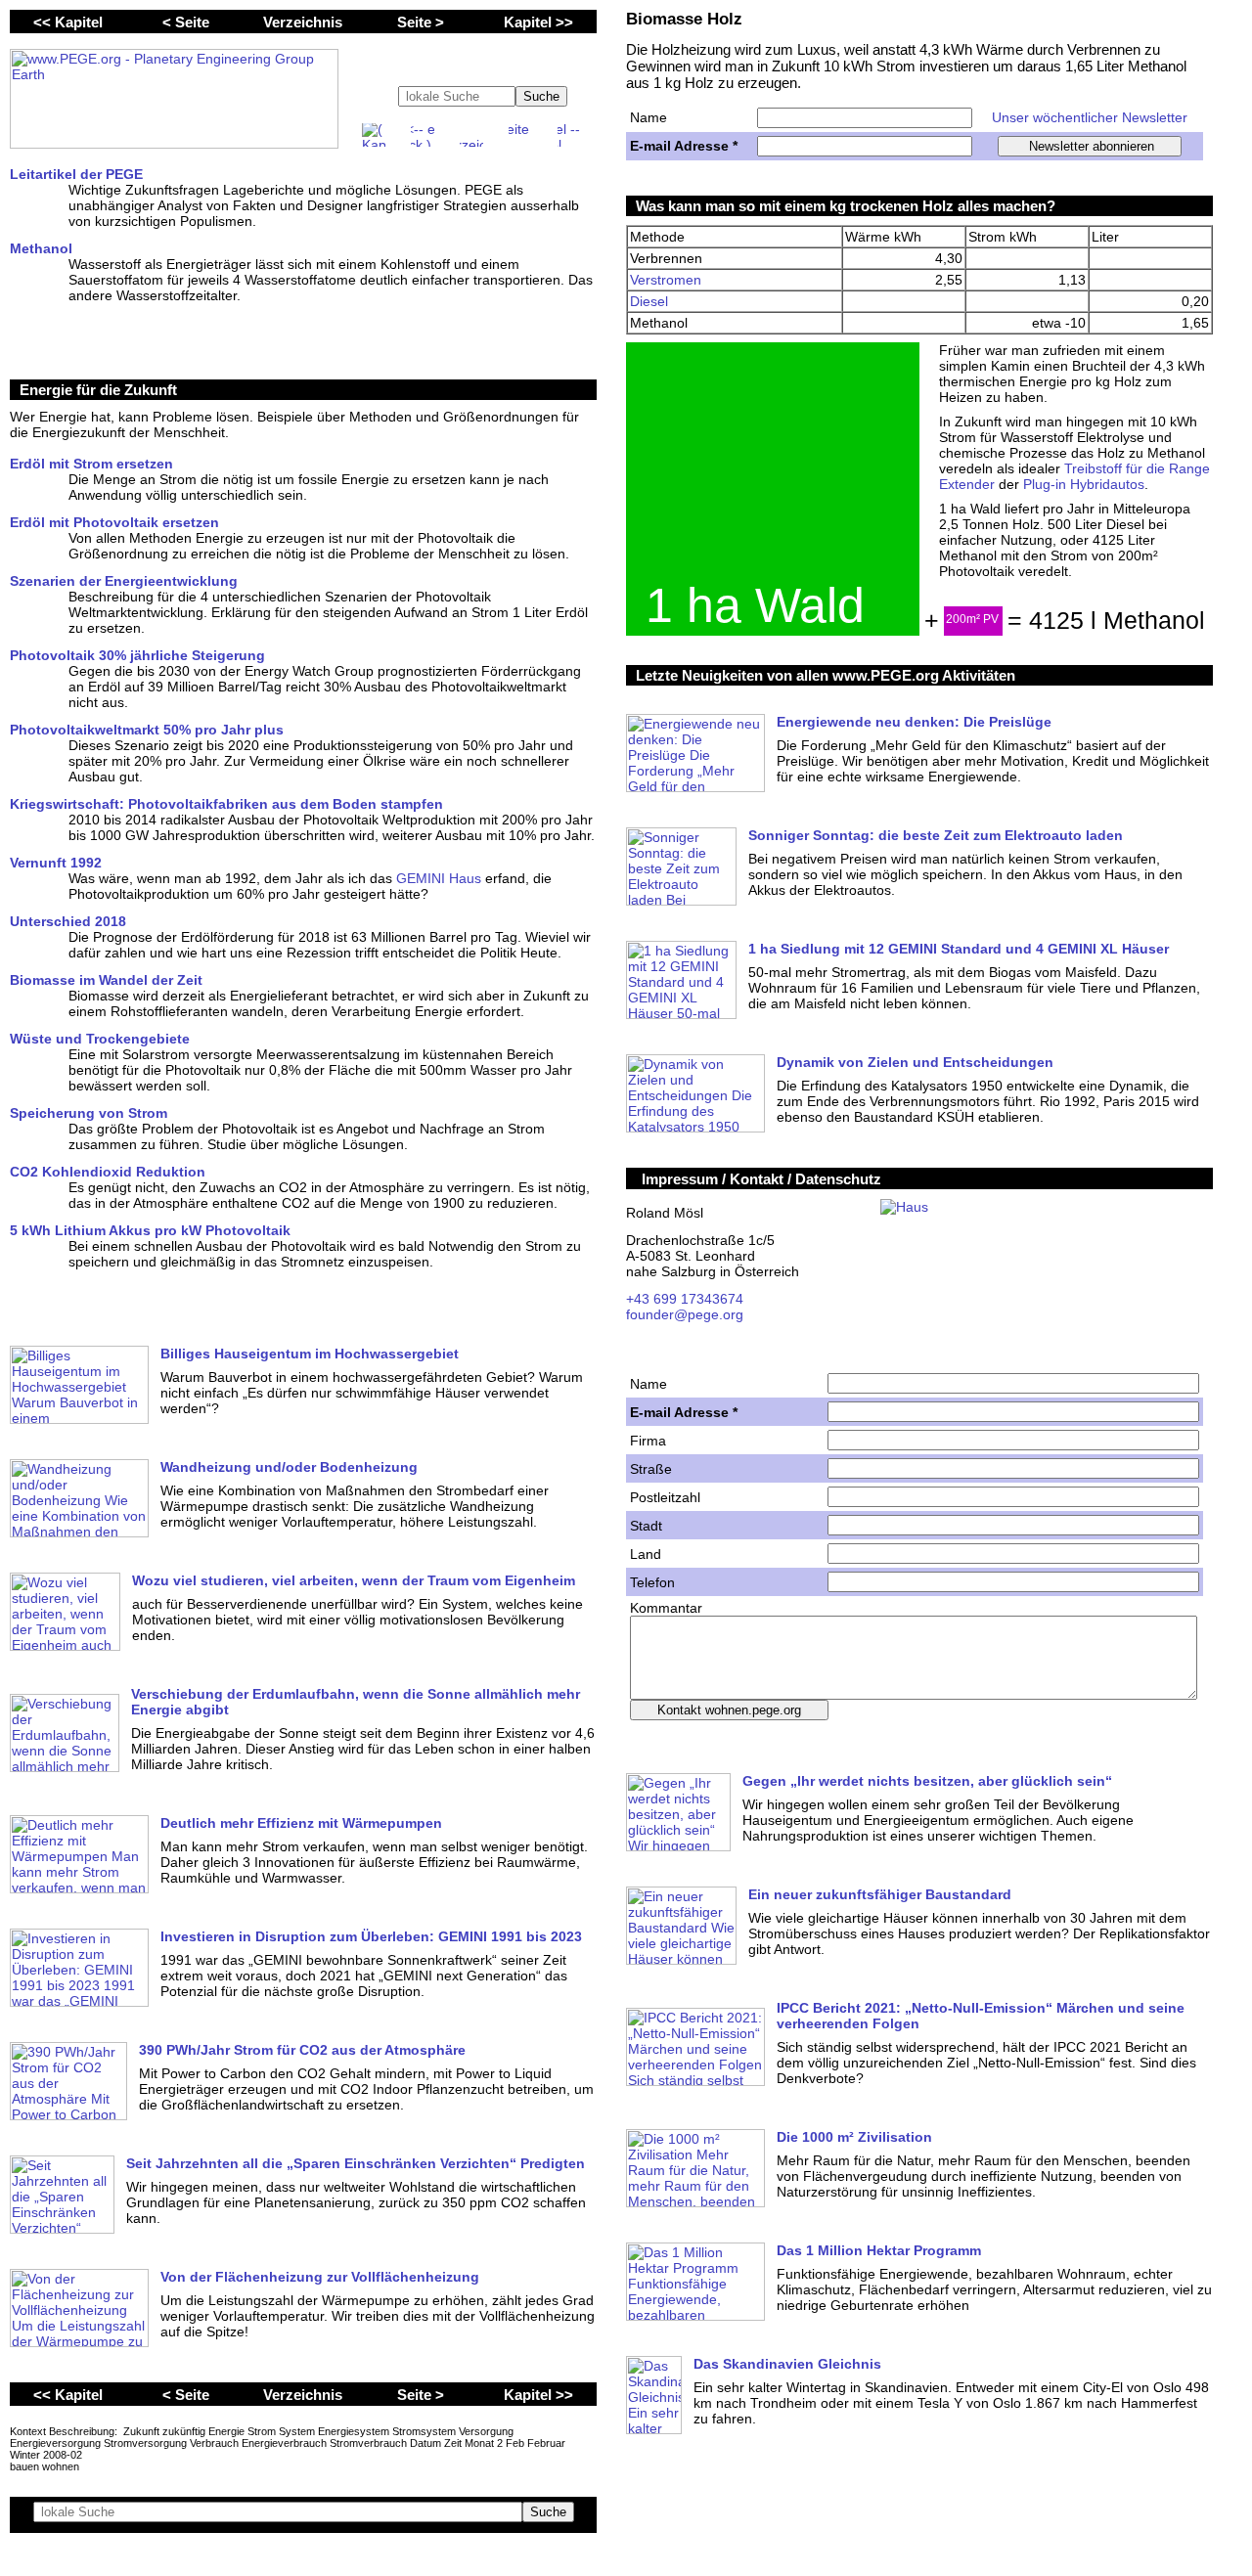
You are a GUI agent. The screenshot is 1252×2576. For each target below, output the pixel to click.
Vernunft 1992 (56, 863)
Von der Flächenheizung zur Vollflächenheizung (320, 2277)
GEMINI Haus (439, 878)
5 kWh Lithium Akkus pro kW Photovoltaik (150, 1230)
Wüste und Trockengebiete (100, 1039)
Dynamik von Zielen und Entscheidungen (915, 1062)
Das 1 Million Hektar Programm (879, 2250)
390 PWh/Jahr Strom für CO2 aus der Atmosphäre (302, 2050)
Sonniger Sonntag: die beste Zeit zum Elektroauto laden (936, 835)
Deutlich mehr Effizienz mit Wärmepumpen (301, 1823)
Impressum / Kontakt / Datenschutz (761, 1179)
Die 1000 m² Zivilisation (854, 2137)
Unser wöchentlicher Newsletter (1090, 117)
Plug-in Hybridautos (1084, 484)
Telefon (652, 1582)
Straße (651, 1469)
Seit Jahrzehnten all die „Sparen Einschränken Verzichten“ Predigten (356, 2163)
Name (648, 117)
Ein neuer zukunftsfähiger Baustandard (880, 1894)
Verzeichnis (303, 22)
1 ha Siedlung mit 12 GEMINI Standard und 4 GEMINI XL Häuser (959, 949)
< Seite (186, 22)
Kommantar (666, 1608)
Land (646, 1554)
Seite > (421, 22)
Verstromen (666, 280)
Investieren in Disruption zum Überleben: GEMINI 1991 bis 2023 (371, 1936)
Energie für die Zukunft (98, 390)
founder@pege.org (685, 1314)
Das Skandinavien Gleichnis (787, 2364)
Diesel (649, 301)
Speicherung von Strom (89, 1113)
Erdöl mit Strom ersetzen (91, 464)
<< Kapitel (68, 22)
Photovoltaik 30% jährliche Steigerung (137, 655)
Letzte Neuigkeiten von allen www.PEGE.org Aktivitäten (826, 675)
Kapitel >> (538, 22)
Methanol (41, 248)
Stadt (646, 1526)
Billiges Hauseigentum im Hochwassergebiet (310, 1354)
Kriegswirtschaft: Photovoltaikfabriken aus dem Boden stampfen (226, 804)
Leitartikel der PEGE (76, 174)
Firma (648, 1441)
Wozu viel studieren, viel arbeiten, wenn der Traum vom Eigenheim (354, 1580)
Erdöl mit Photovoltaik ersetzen (114, 522)
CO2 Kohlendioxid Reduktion (108, 1172)
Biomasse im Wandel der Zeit (106, 980)
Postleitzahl (665, 1497)
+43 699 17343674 (685, 1299)
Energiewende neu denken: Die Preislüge (914, 722)
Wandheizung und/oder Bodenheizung (289, 1467)
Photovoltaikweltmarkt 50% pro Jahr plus (147, 730)
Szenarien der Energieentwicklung (124, 581)
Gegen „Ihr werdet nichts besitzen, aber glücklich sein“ (927, 1781)
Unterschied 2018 (68, 921)
